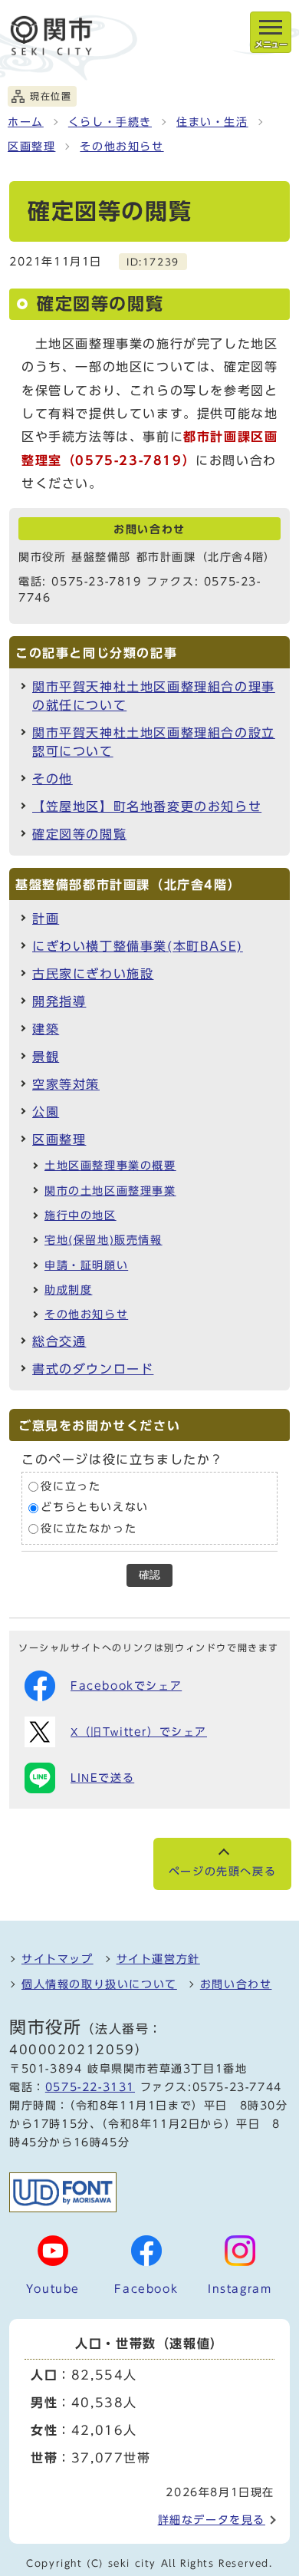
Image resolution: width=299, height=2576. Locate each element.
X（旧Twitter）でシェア (139, 1732)
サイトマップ (58, 1959)
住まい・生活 (212, 122)
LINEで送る (102, 1778)
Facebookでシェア (126, 1686)
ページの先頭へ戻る (222, 1872)
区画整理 (31, 147)
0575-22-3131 (90, 2087)
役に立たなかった (89, 1529)
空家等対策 (66, 1084)
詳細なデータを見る (212, 2520)
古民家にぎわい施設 (93, 974)
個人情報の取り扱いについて (99, 1984)
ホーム (26, 122)
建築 (46, 1029)
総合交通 (59, 1341)
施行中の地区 (80, 1215)
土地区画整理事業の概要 (110, 1166)
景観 (46, 1057)
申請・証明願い (86, 1265)
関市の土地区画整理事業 (110, 1191)
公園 (46, 1112)
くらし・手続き (110, 122)
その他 (53, 779)
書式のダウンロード (93, 1369)
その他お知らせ (122, 147)
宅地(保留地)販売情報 (103, 1240)
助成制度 (68, 1290)
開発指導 (59, 1001)
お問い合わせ (236, 1984)
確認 (149, 1575)
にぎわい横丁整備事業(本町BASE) (138, 946)
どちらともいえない (94, 1508)
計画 (46, 919)
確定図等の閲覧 (79, 834)
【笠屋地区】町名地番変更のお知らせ (147, 806)
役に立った (71, 1486)
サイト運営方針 (158, 1959)
